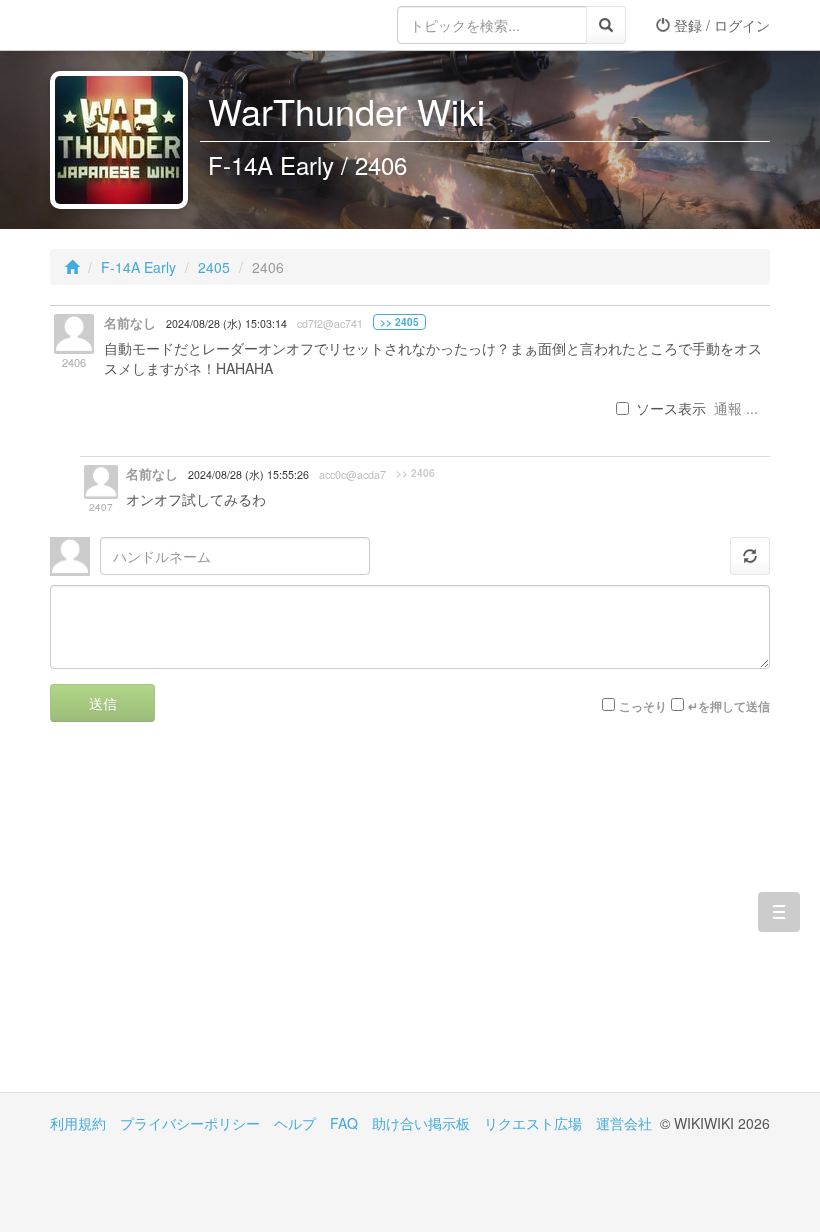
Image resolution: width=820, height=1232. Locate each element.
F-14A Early (138, 267)
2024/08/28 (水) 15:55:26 (248, 474)
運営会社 (624, 1123)
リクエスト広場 (533, 1123)
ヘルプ (295, 1123)
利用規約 (78, 1123)
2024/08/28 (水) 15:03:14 (226, 323)
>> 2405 (399, 322)
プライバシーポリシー (190, 1123)
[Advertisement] (230, 922)
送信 (103, 703)
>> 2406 (415, 473)
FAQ (344, 1123)
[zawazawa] (130, 25)
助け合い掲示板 (421, 1123)
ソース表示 (671, 408)
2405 (214, 267)
